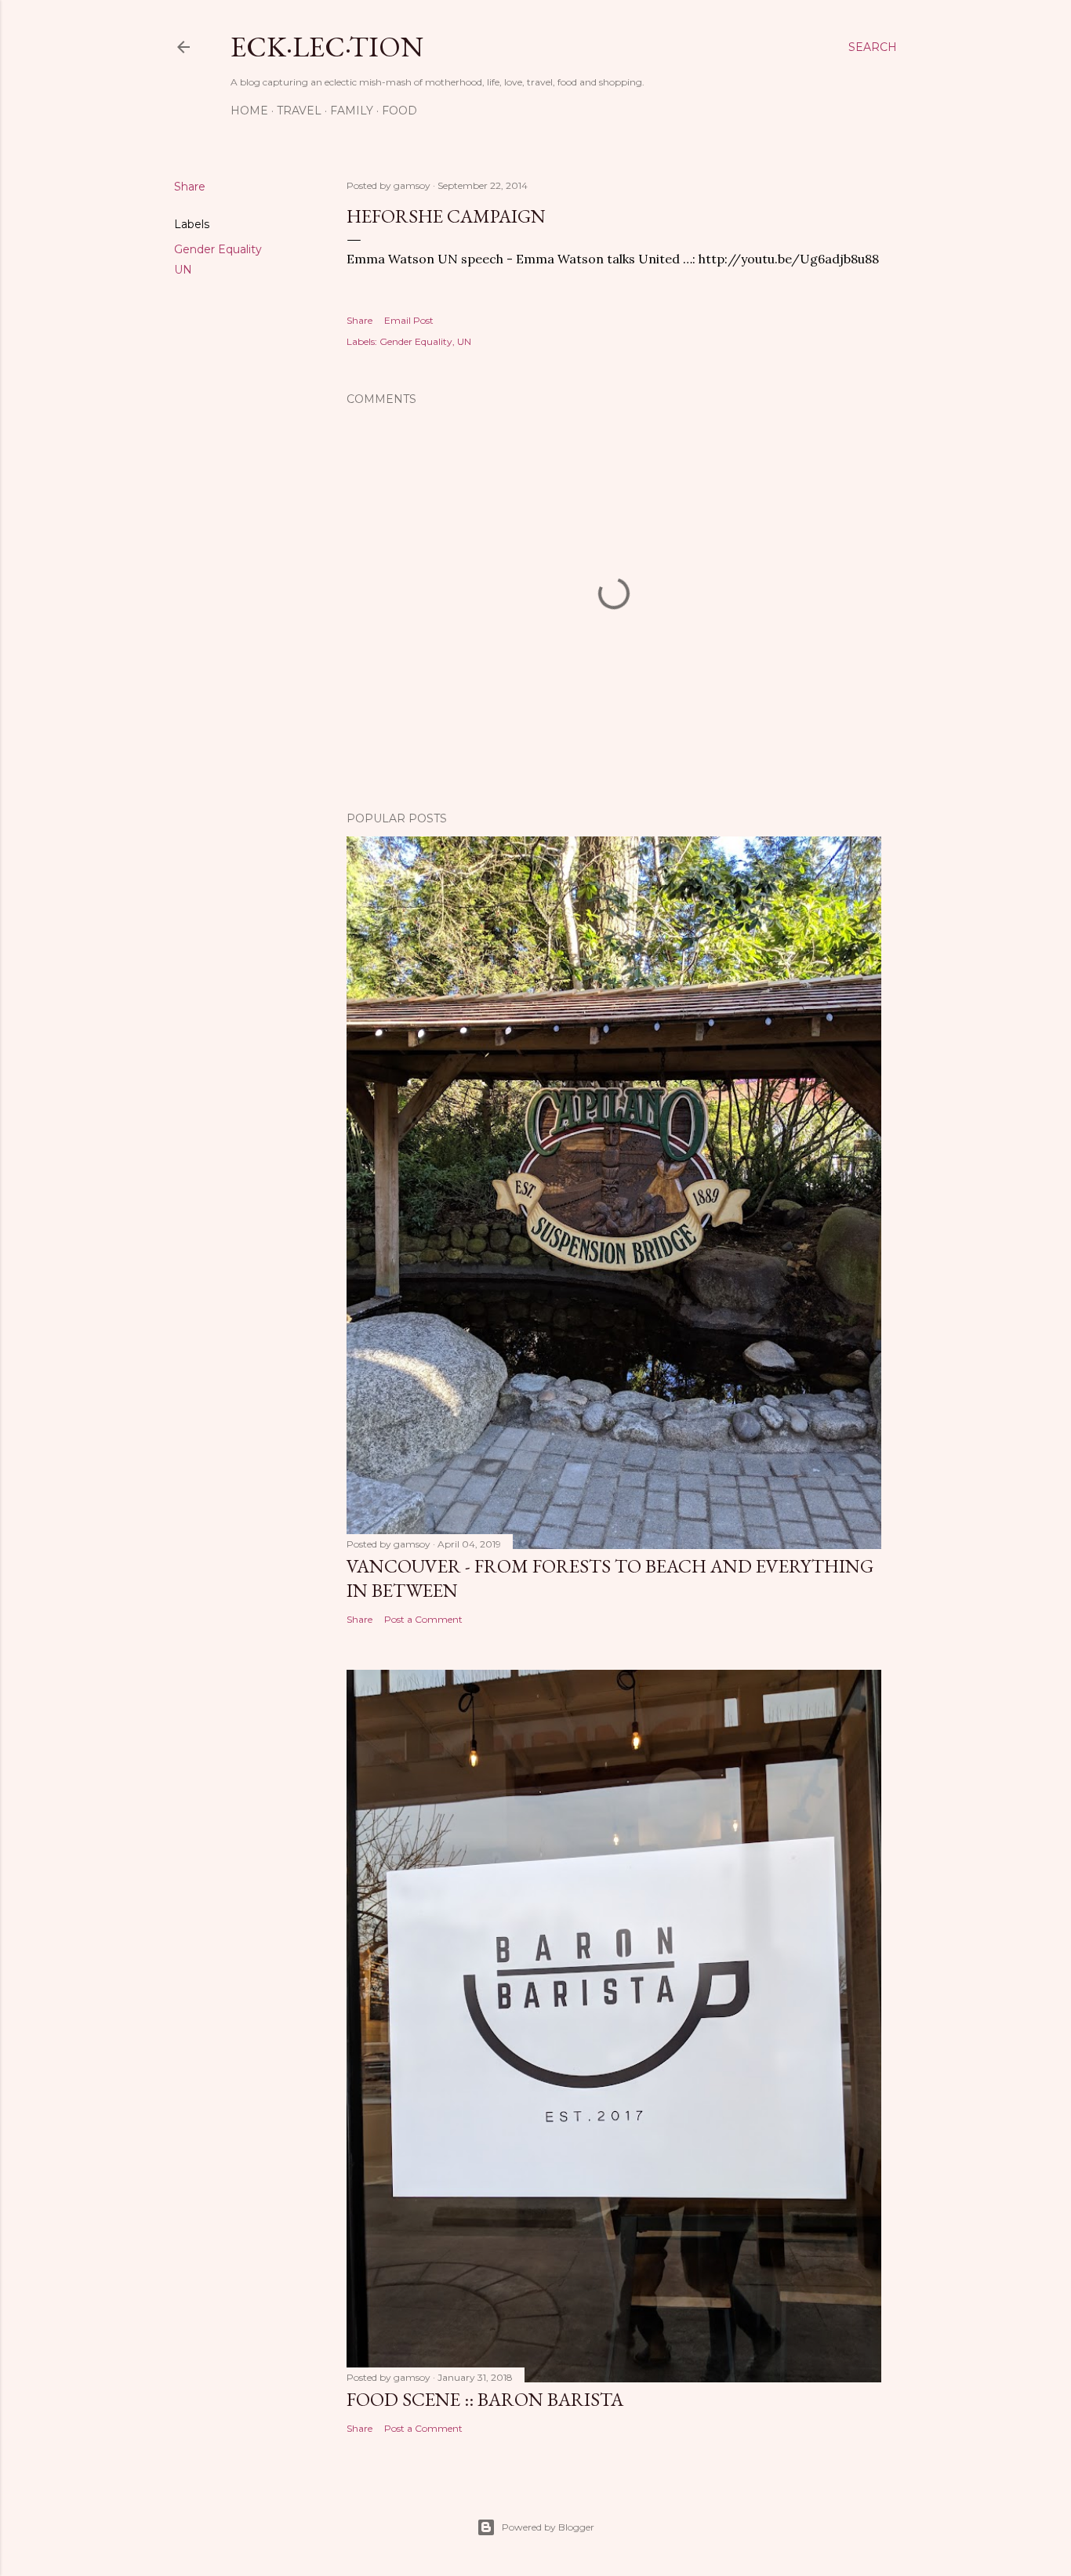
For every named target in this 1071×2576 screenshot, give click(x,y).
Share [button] (190, 187)
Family (352, 111)
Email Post (409, 320)
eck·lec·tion (327, 47)
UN (183, 270)
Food (399, 111)
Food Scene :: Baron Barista (485, 2399)
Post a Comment (423, 1619)
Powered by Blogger (548, 2527)
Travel (299, 111)
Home (249, 111)
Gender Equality (218, 249)
